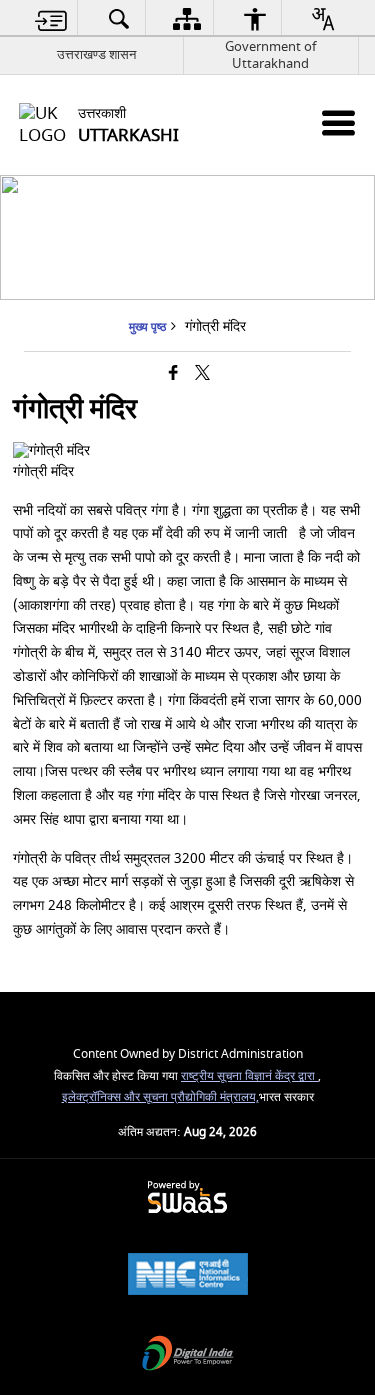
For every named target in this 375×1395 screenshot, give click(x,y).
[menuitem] (50, 18)
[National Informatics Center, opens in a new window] (188, 1276)
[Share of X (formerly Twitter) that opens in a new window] (202, 374)
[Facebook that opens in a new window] (173, 374)
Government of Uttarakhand (270, 55)
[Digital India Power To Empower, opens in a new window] (188, 1355)
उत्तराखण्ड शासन (96, 54)
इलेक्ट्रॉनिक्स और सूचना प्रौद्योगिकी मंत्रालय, (160, 1097)
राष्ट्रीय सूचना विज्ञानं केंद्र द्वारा (249, 1076)
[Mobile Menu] (338, 122)
